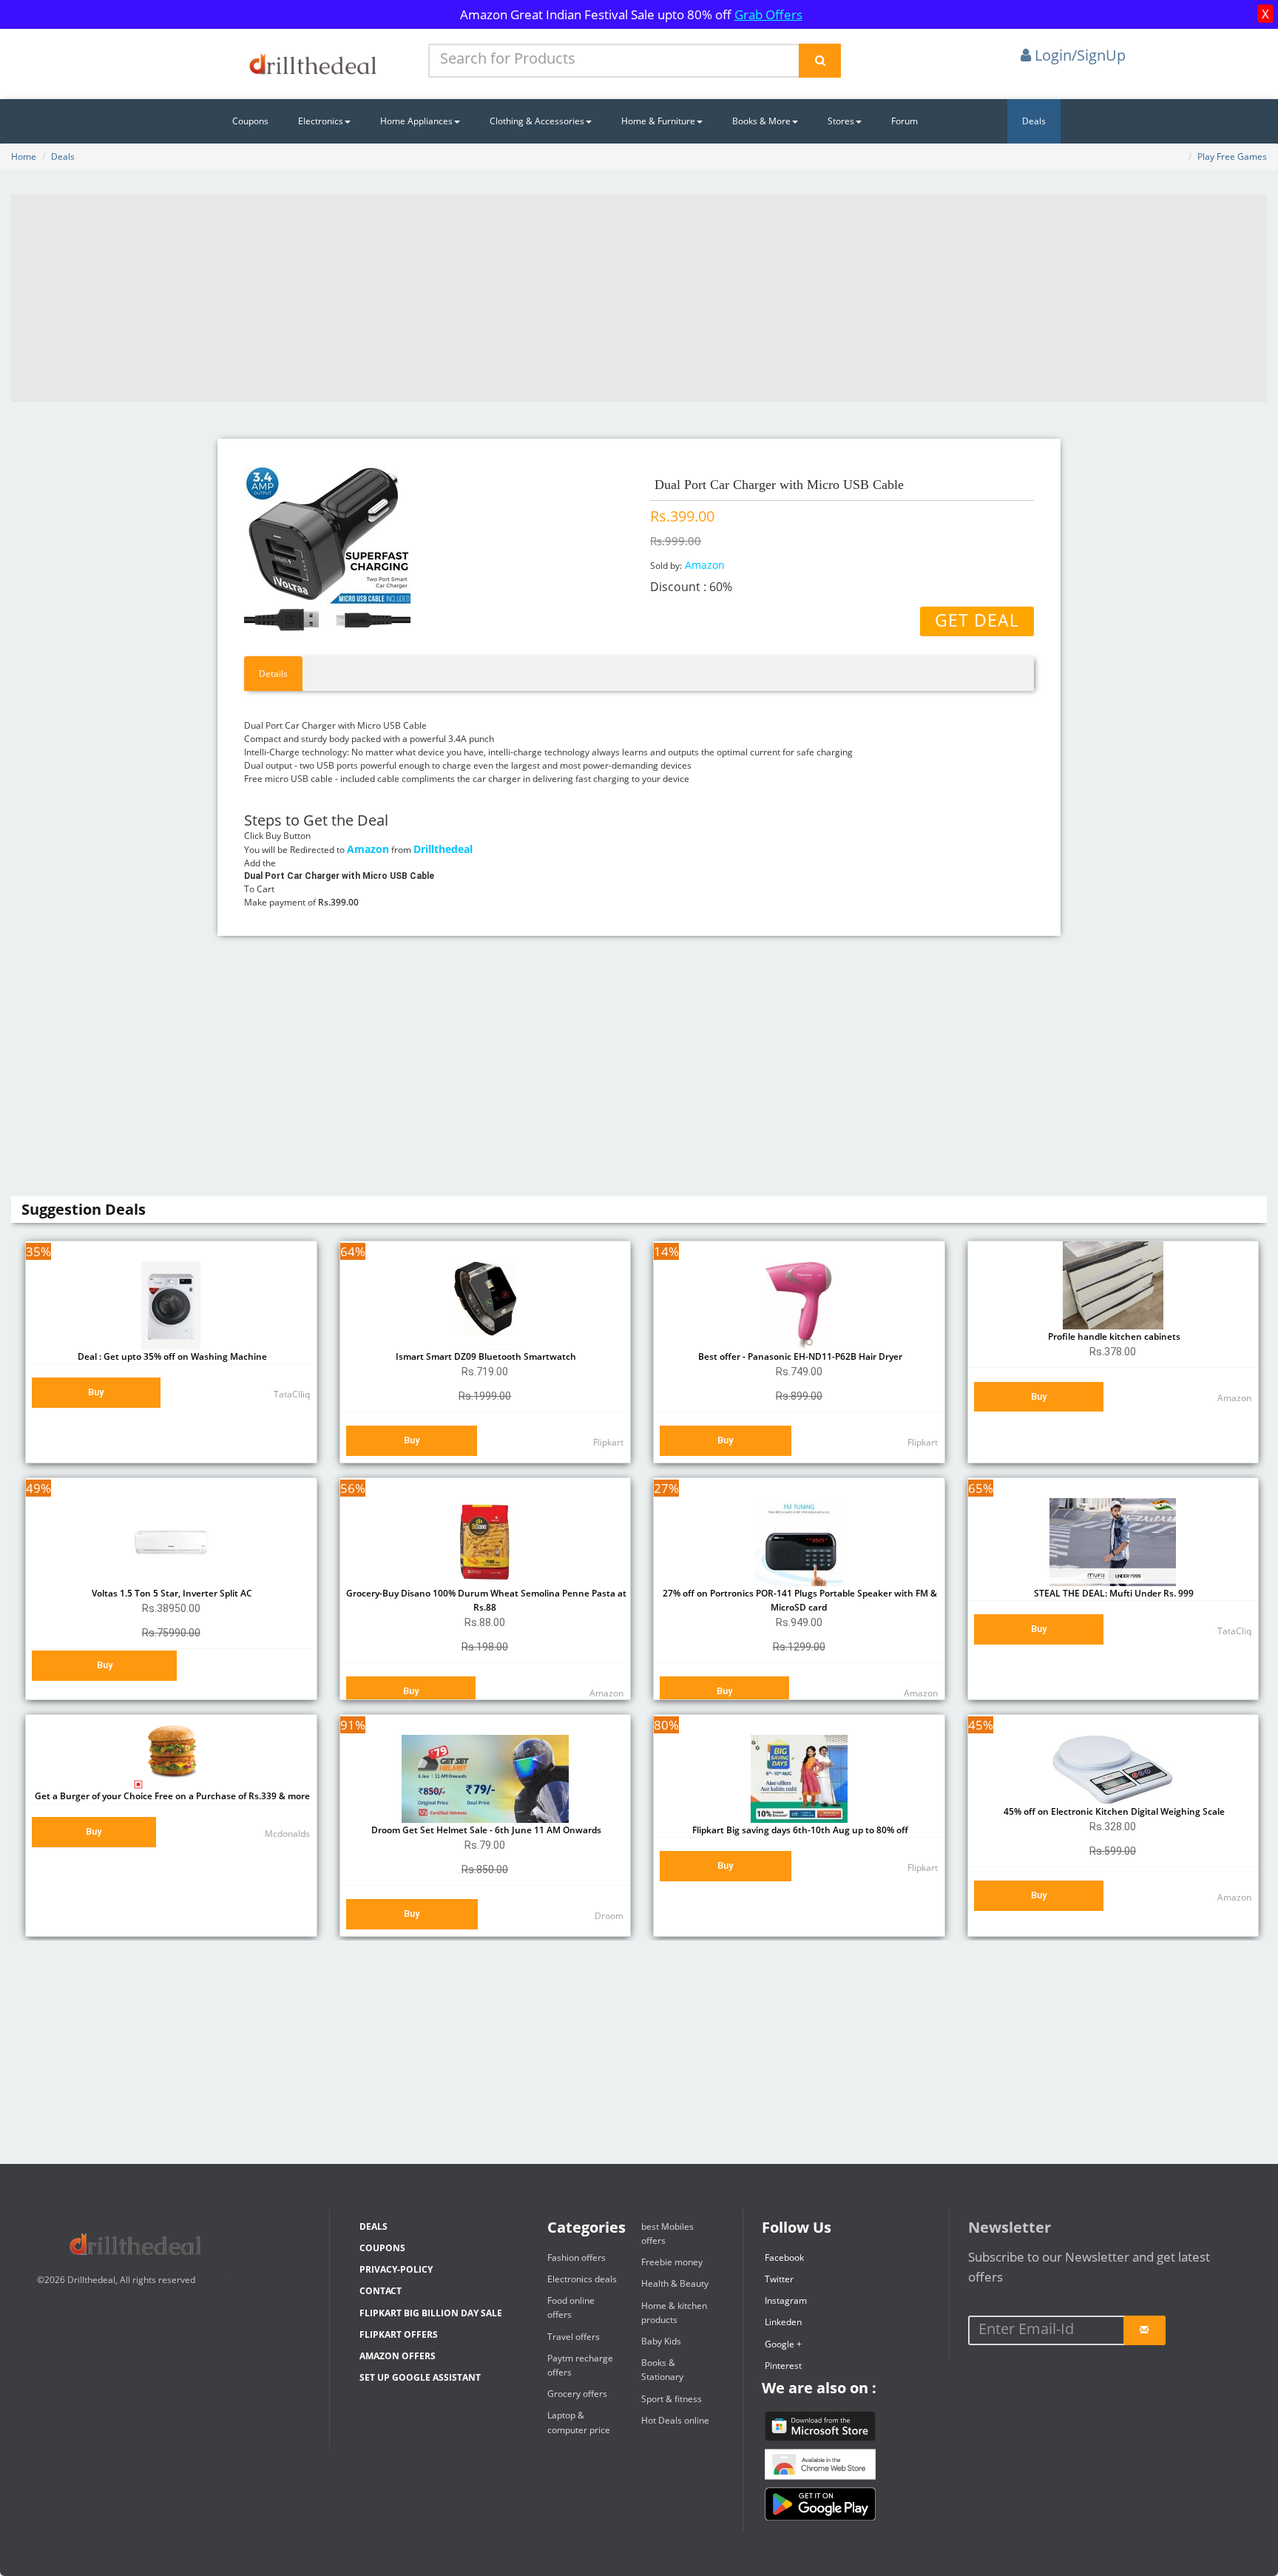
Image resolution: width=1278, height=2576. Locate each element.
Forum (905, 121)
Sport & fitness (672, 2399)
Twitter (779, 2279)
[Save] (1145, 2330)
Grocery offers (577, 2394)
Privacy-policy (396, 2269)
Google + (783, 2344)
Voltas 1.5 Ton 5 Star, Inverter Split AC (171, 1593)
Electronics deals (582, 2279)
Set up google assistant (420, 2377)
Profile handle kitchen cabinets (1113, 1336)
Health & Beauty (675, 2283)
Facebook (784, 2258)
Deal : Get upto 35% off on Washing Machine (171, 1356)
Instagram (786, 2300)
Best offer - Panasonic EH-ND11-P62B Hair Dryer (799, 1356)
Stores (841, 121)
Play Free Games (1232, 156)
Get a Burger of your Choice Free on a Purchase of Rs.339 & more (171, 1796)
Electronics (321, 121)
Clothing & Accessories (537, 121)
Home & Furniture (658, 121)
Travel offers (574, 2337)
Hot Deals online (675, 2420)
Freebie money (672, 2262)
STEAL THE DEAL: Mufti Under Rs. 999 (1113, 1593)
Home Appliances (416, 121)
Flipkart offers (399, 2334)
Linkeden (783, 2322)
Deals (1034, 121)
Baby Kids (661, 2341)
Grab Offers (768, 14)
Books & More (761, 121)
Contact (381, 2291)
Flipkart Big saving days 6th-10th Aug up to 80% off (799, 1830)
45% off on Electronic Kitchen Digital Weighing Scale (1113, 1811)
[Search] (820, 61)
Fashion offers (577, 2258)
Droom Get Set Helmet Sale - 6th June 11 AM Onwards (485, 1830)
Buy (96, 1392)
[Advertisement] (639, 298)
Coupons (250, 121)
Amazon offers (398, 2356)
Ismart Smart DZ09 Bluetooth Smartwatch (485, 1356)
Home (24, 156)
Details (273, 674)
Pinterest (783, 2366)
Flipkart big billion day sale (431, 2313)
